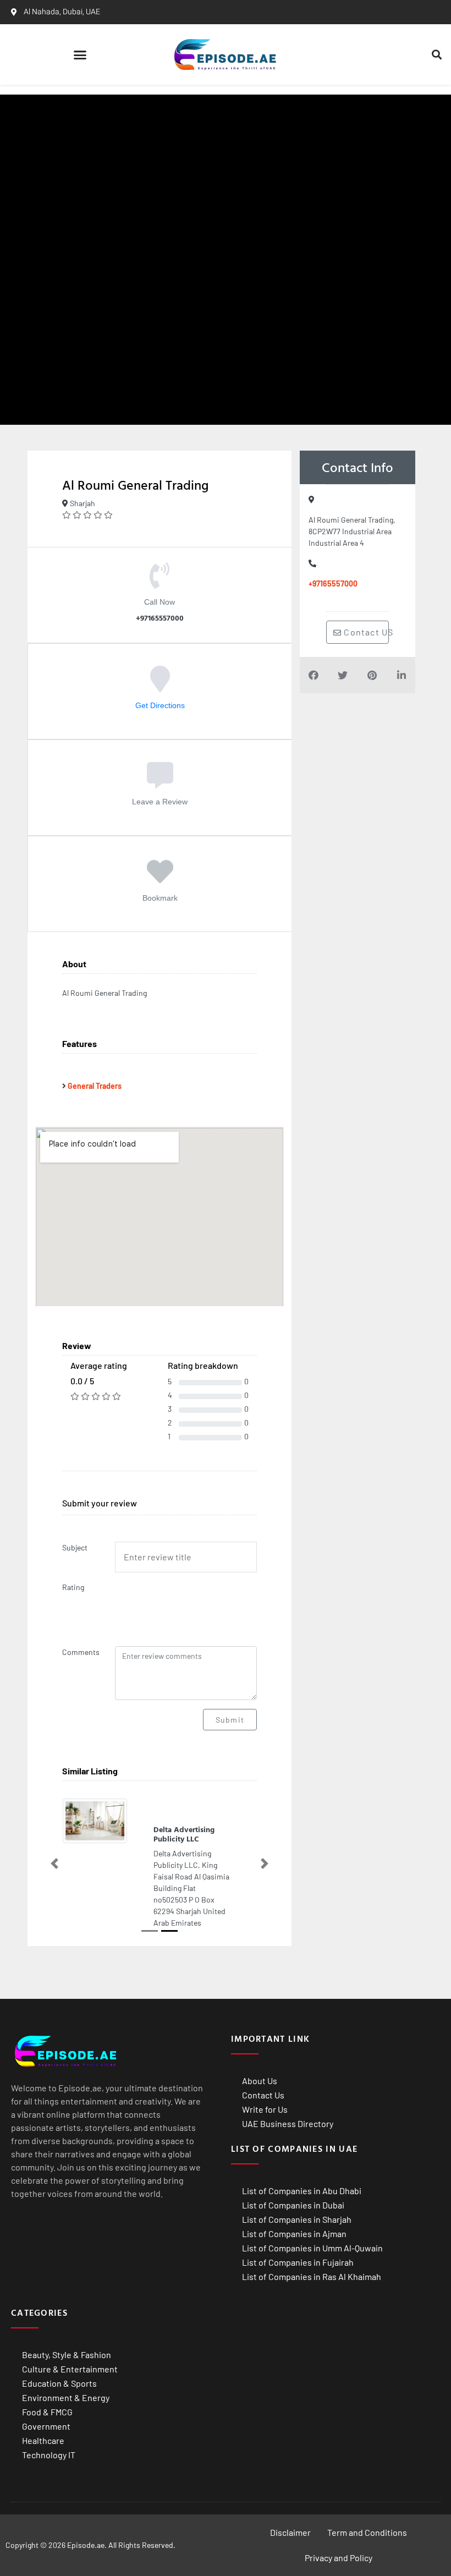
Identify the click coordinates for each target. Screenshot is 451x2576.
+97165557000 (333, 583)
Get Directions (160, 705)
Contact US (365, 632)
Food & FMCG (47, 2461)
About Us (260, 2130)
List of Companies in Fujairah (298, 2311)
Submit (230, 1720)
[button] (80, 54)
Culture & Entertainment (70, 2418)
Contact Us (263, 2144)
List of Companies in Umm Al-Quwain (312, 2297)
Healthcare (43, 2489)
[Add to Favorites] (160, 879)
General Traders (95, 1086)
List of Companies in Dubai (293, 2254)
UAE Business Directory (288, 2172)
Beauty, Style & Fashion (67, 2404)
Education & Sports (59, 2432)
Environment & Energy (66, 2446)
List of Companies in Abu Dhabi (302, 2240)
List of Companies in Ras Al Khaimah (312, 2325)
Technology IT (49, 2504)
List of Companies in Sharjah (297, 2268)
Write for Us (265, 2158)
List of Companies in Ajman (294, 2282)
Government (46, 2475)
